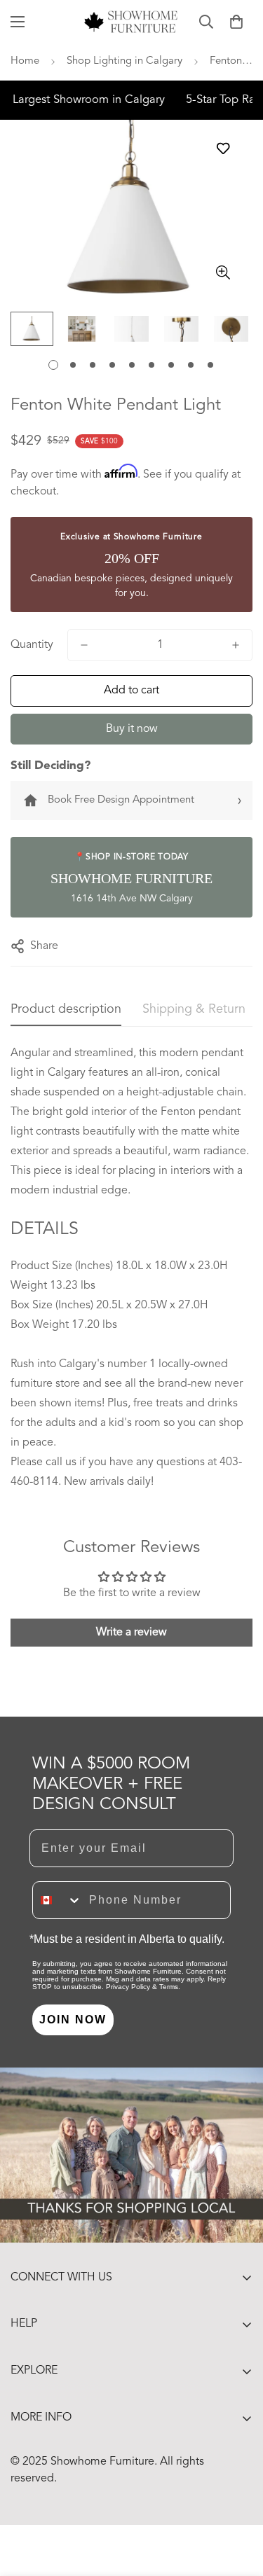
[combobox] (58, 1900)
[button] (236, 22)
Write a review (131, 1633)
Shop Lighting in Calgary (124, 61)
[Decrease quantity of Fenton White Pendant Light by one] (84, 645)
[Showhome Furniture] (131, 22)
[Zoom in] (223, 273)
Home (25, 61)
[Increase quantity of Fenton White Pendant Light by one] (236, 645)
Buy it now (132, 729)
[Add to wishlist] (223, 148)
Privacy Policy (128, 1987)
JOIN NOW (73, 2020)
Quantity (32, 645)
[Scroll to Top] (238, 2502)
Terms (169, 1987)
